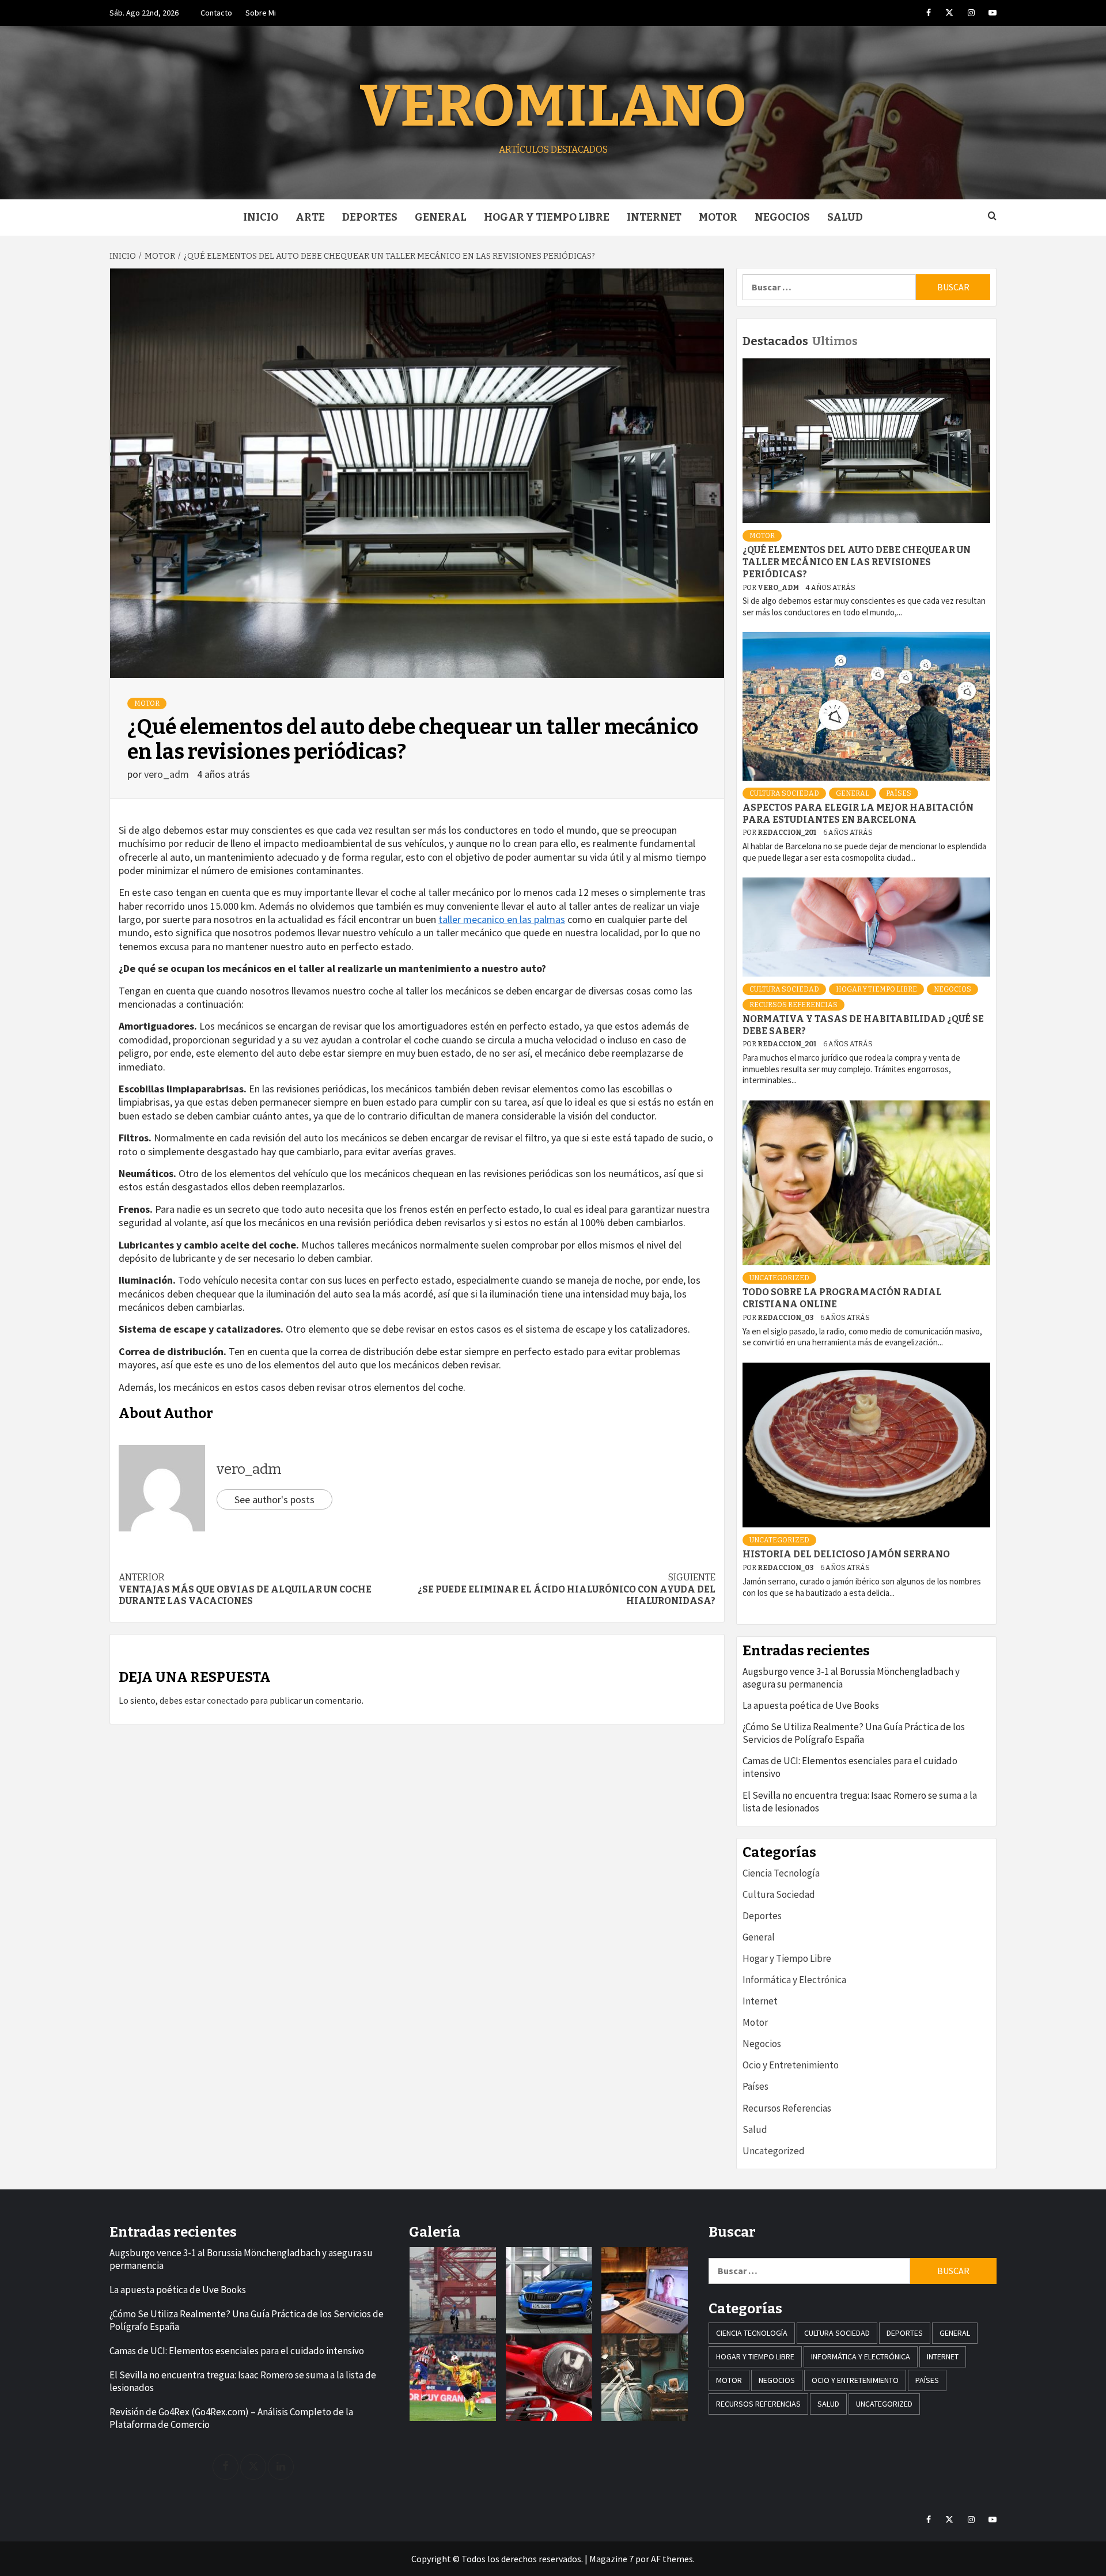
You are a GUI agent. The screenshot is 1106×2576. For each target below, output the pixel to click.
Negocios (782, 217)
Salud (845, 217)
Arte (310, 217)
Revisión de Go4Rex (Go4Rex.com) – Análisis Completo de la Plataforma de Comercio (231, 2418)
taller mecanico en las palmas (502, 919)
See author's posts (274, 1499)
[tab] (863, 333)
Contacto (216, 13)
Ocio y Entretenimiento (791, 2065)
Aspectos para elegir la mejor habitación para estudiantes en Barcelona (858, 814)
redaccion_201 (787, 833)
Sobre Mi (261, 13)
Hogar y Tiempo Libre (547, 217)
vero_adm (168, 774)
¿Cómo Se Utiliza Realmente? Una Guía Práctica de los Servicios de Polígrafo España (854, 1733)
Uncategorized (779, 1278)
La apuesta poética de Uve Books (811, 1705)
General (441, 217)
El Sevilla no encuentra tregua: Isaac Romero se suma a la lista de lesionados (860, 1802)
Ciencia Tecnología (781, 1873)
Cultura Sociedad (784, 793)
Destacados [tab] (775, 341)
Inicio (261, 217)
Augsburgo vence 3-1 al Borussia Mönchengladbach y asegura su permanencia (851, 1678)
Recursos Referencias (793, 1005)
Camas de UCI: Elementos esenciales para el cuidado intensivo (850, 1767)
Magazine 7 (611, 2559)
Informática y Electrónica (794, 1980)
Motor (718, 217)
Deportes (370, 217)
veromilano (553, 106)
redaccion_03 (786, 1318)
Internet (654, 217)
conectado (228, 1700)
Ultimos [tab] (835, 341)
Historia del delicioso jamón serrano (846, 1554)
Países (899, 793)
